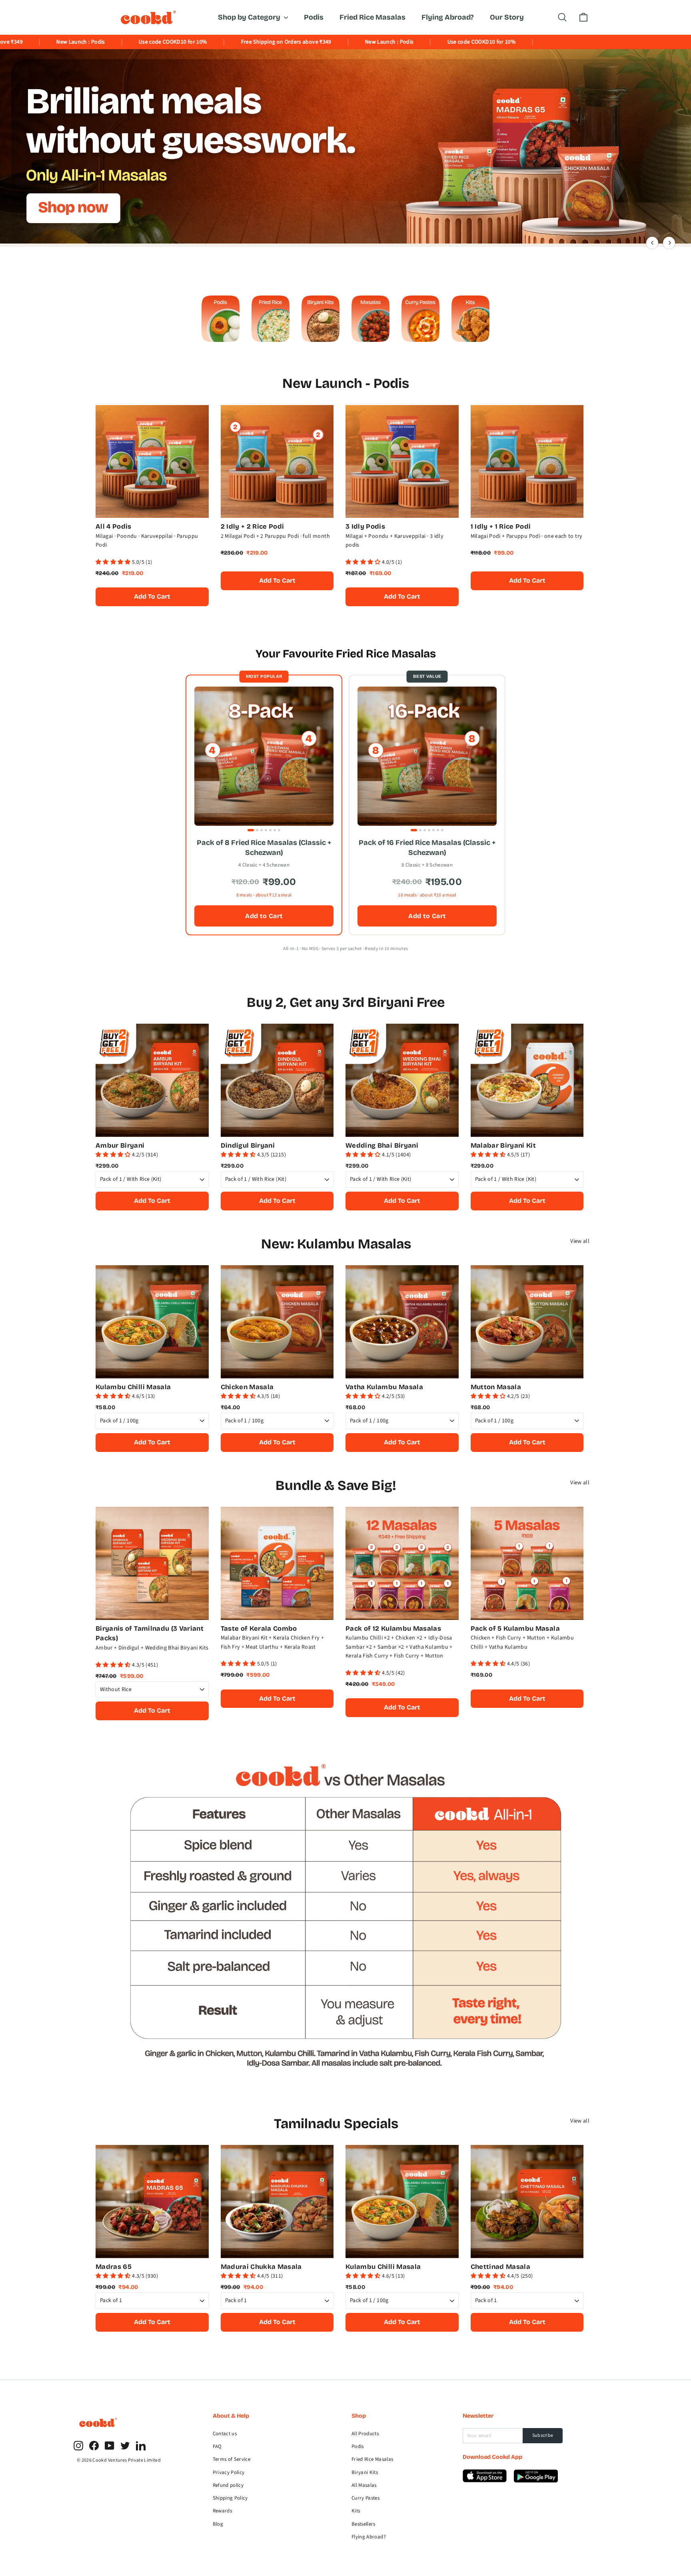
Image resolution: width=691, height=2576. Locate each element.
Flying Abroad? (448, 17)
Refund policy (228, 2485)
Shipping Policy (230, 2498)
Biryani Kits (365, 2472)
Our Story (507, 17)
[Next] (669, 243)
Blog (218, 2524)
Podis (314, 17)
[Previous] (652, 243)
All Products (365, 2434)
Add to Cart (264, 916)
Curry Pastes (365, 2498)
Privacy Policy (229, 2472)
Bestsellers (363, 2524)
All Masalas (364, 2485)
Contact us (225, 2434)
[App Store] (536, 2481)
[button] (114, 562)
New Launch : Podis (300, 42)
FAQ (217, 2446)
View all (580, 1241)
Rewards (222, 2511)
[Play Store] (485, 2481)
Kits (356, 2511)
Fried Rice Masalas (372, 17)
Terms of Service (232, 2459)
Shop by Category (250, 17)
